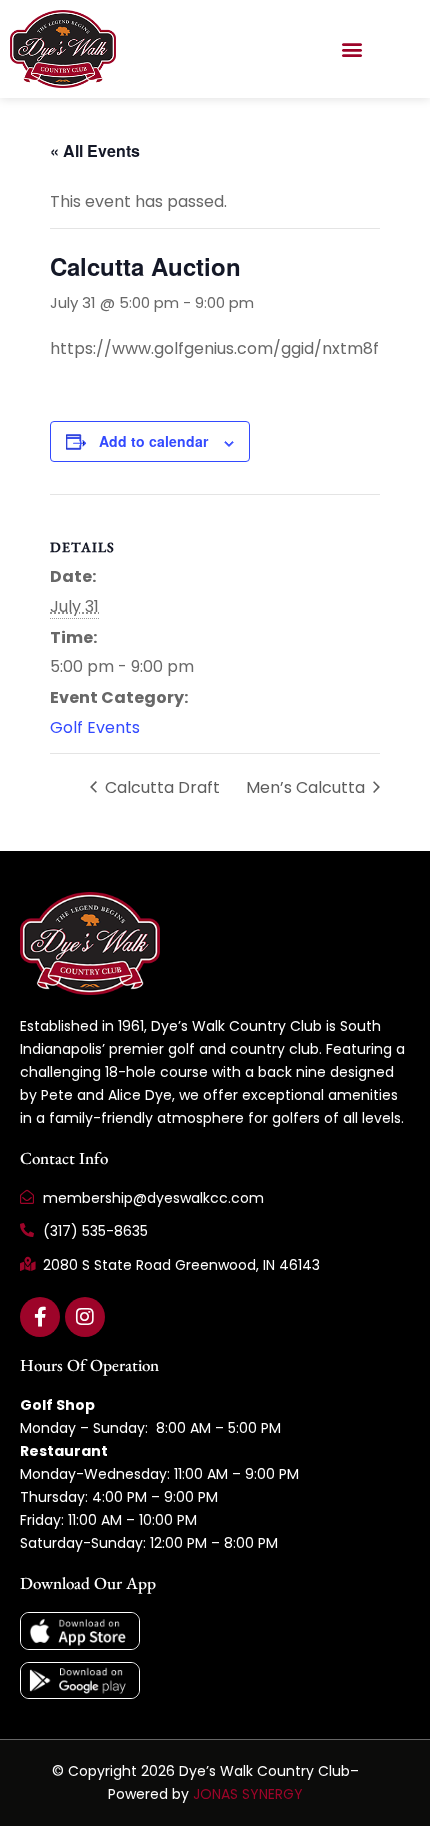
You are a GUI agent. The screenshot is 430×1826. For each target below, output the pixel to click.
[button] (351, 48)
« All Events (95, 150)
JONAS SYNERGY (248, 1794)
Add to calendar (153, 441)
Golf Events (95, 727)
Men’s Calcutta (307, 787)
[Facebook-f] (40, 1317)
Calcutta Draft (160, 787)
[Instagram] (85, 1317)
